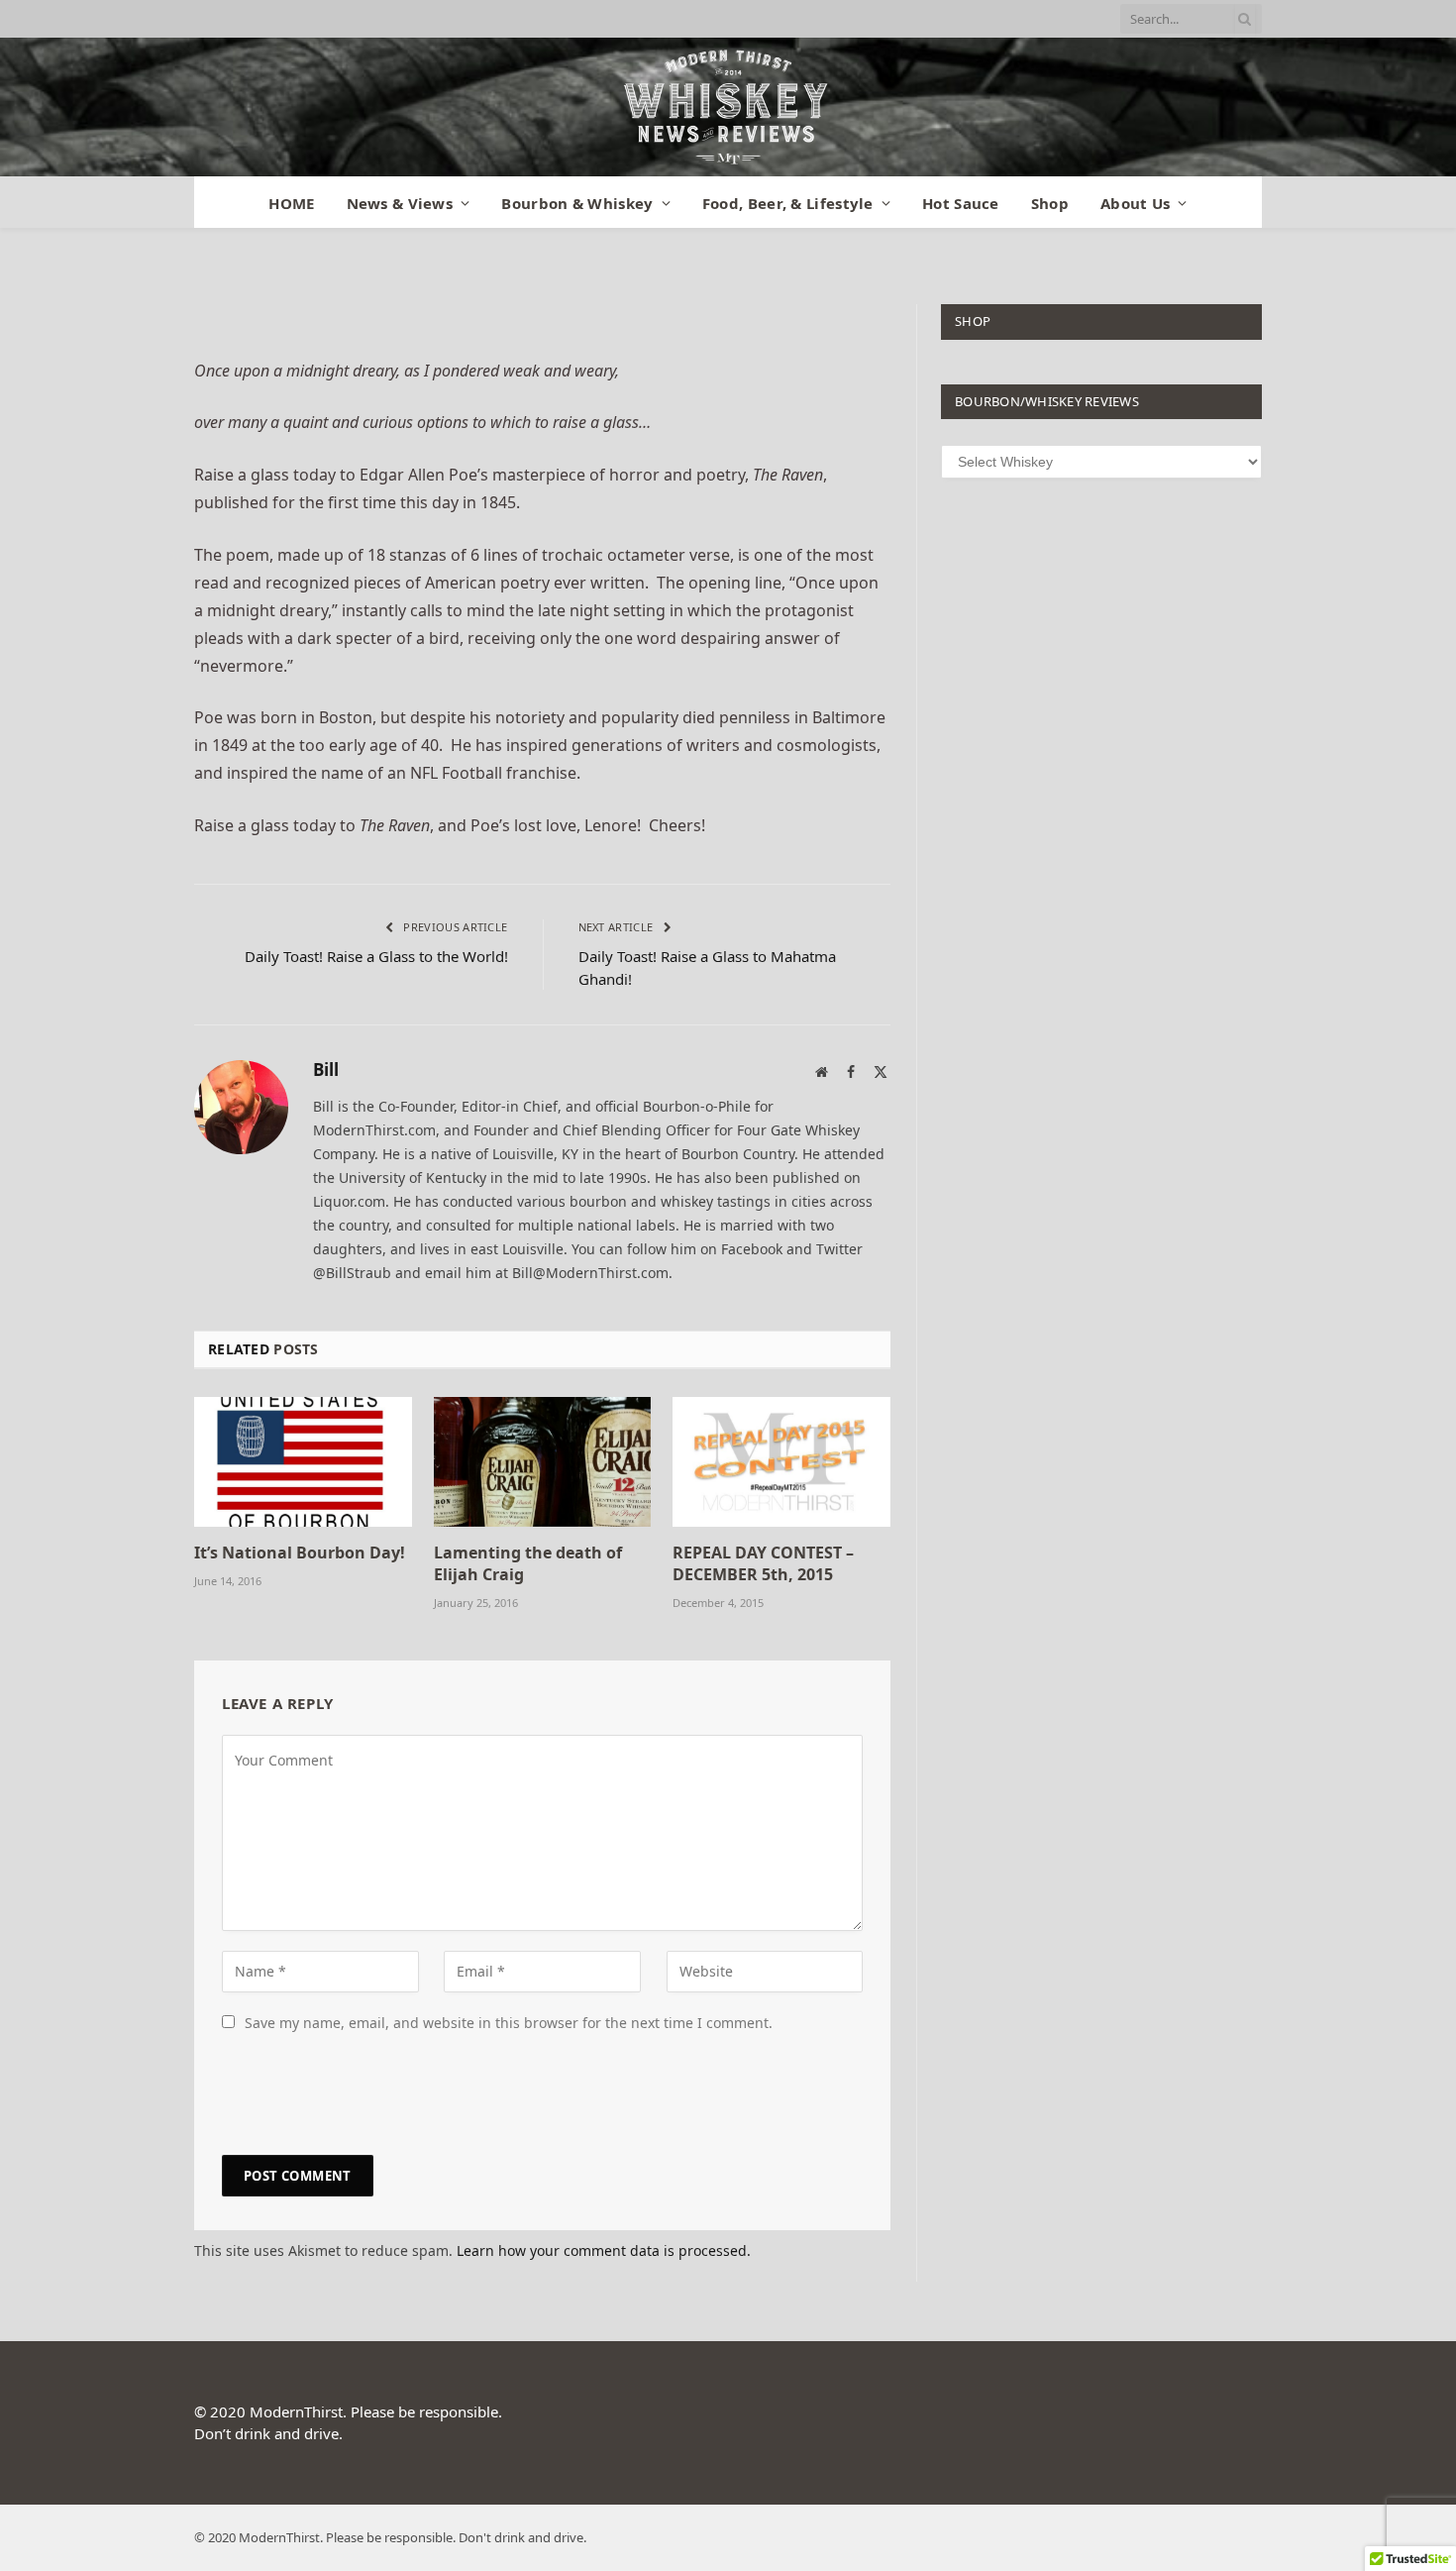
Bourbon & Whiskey (577, 203)
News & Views (400, 203)
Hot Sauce (961, 203)
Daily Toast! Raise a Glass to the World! (376, 956)
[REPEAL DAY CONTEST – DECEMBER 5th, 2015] (781, 1462)
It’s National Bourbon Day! (300, 1553)
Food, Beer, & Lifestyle (788, 203)
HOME (291, 203)
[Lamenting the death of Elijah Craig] (543, 1462)
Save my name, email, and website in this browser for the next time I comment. (509, 2023)
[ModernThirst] (728, 107)
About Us (1135, 203)
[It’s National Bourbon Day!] (303, 1462)
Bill (326, 1070)
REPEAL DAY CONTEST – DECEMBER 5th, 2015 (763, 1564)
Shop (1050, 203)
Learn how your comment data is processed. (604, 2250)
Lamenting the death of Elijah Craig (528, 1564)
